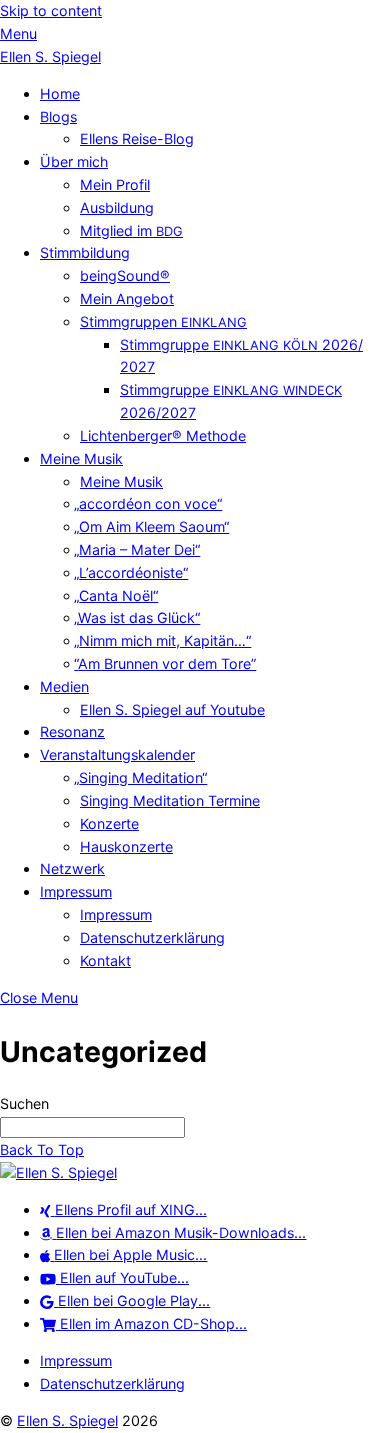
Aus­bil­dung (117, 207)
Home (60, 93)
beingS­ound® (125, 275)
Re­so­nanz (72, 731)
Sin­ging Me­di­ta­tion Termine (170, 800)
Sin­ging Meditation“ (143, 777)
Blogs (58, 116)
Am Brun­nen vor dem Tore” (168, 663)
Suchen (24, 1103)
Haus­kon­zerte (126, 846)
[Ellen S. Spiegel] (58, 1172)
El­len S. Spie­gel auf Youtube (172, 709)
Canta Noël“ (119, 595)
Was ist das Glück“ (140, 617)
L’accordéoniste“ (134, 572)
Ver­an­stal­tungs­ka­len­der (117, 754)
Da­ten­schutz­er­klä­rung (152, 937)
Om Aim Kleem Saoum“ (154, 526)
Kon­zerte (109, 823)
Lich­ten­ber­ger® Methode (163, 435)
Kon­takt (105, 960)
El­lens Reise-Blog (137, 138)
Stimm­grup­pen (163, 321)
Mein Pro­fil (115, 184)
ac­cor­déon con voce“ (151, 503)
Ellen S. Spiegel (67, 1420)
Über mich (74, 161)
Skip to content (51, 10)
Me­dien (64, 686)
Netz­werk (72, 868)
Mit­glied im (131, 230)
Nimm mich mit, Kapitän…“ (165, 640)
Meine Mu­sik (81, 458)
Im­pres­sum (76, 891)
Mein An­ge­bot (127, 298)
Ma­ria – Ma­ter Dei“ (140, 549)
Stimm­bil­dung (85, 252)
